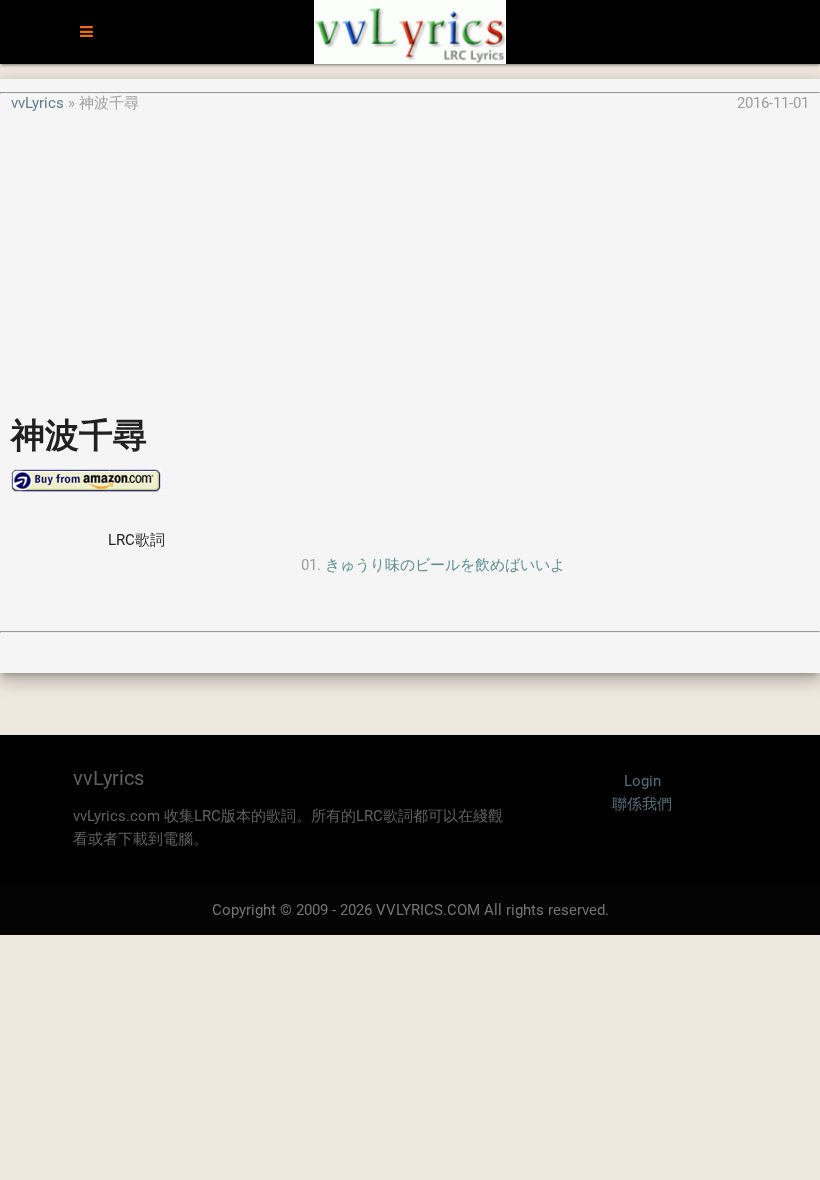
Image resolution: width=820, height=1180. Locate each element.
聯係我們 (642, 804)
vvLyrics (37, 103)
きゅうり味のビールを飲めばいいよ (445, 565)
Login (642, 781)
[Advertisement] (410, 254)
